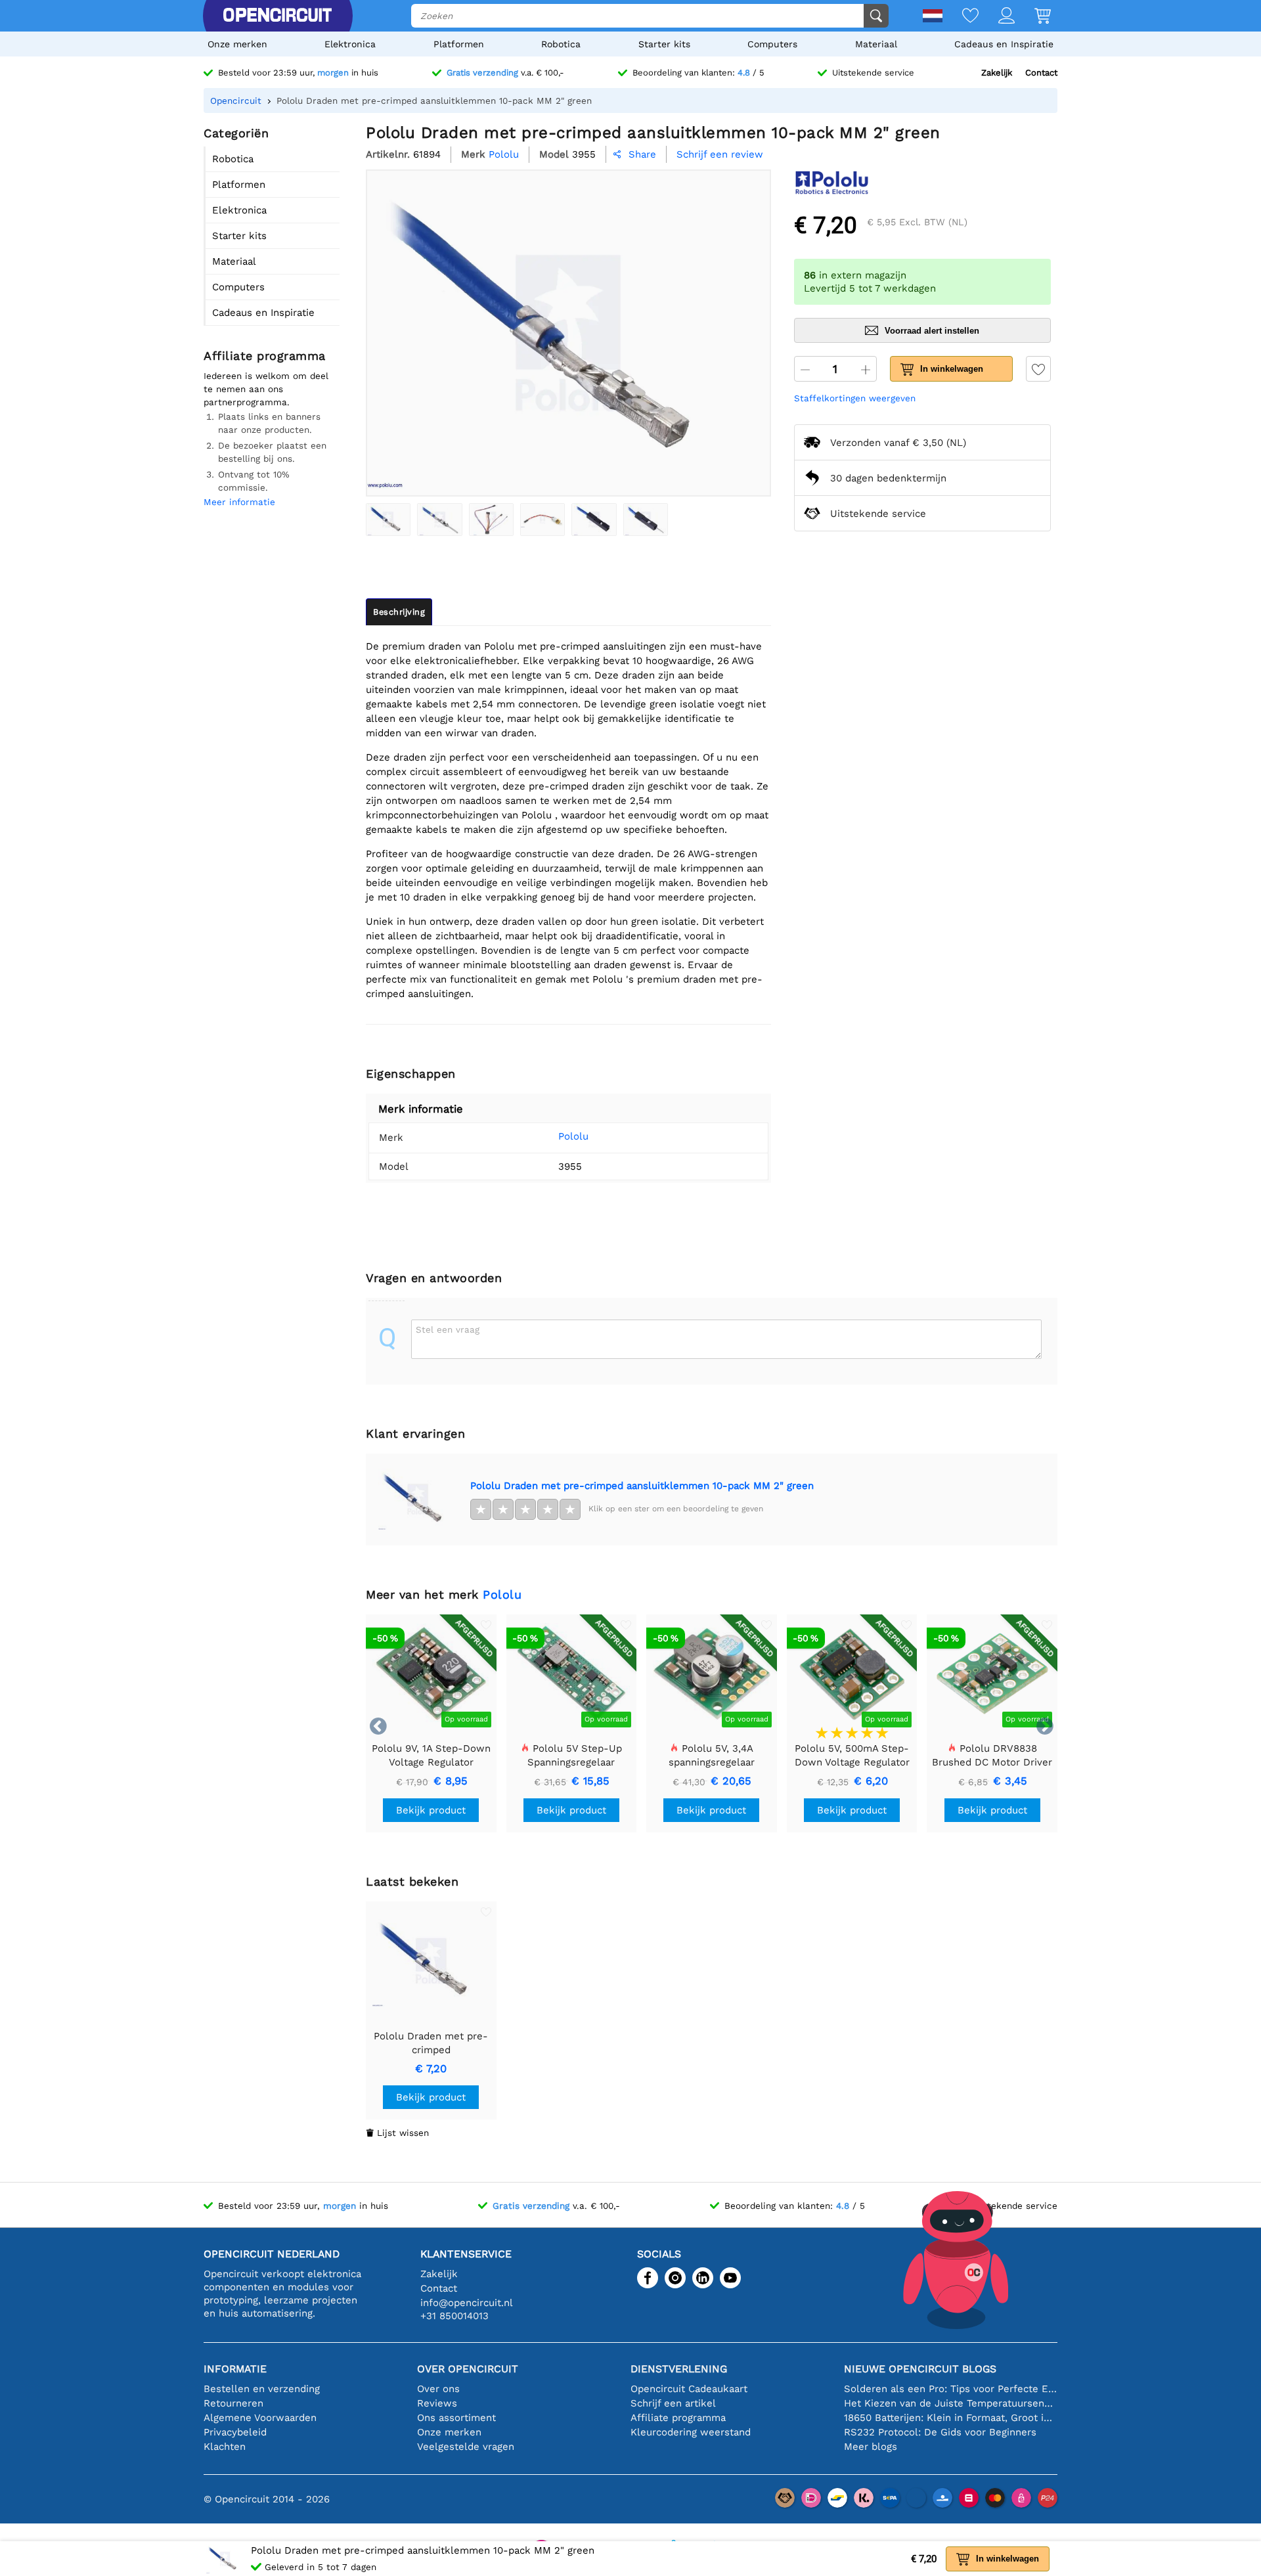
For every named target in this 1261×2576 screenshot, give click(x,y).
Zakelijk (997, 73)
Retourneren (233, 2403)
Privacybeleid (235, 2432)
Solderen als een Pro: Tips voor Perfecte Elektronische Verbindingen (951, 2389)
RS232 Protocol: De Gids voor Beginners (940, 2432)
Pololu (573, 1136)
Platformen (459, 44)
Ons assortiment (456, 2418)
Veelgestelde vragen (466, 2447)
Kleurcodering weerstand (691, 2432)
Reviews (437, 2403)
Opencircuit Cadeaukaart (689, 2389)
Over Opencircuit (468, 2369)
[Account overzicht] (997, 17)
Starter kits (664, 44)
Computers (772, 44)
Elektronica (350, 44)
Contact (1041, 73)
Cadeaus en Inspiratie (1004, 44)
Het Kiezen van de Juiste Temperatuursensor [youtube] (951, 2403)
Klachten (225, 2447)
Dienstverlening (679, 2369)
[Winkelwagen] (1033, 17)
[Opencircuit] (277, 16)
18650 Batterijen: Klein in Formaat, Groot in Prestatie (951, 2418)
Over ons (438, 2389)
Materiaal (876, 44)
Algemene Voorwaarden (260, 2418)
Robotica (561, 44)
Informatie (235, 2369)
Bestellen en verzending (262, 2389)
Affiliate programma (678, 2418)
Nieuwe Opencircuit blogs (920, 2369)
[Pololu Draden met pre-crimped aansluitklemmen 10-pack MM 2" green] (388, 520)
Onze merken (237, 44)
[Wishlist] (961, 17)
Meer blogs (871, 2447)
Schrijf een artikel (673, 2403)
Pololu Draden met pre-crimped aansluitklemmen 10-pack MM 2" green (642, 1486)
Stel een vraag (448, 1329)
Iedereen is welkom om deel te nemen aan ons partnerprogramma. (266, 389)
